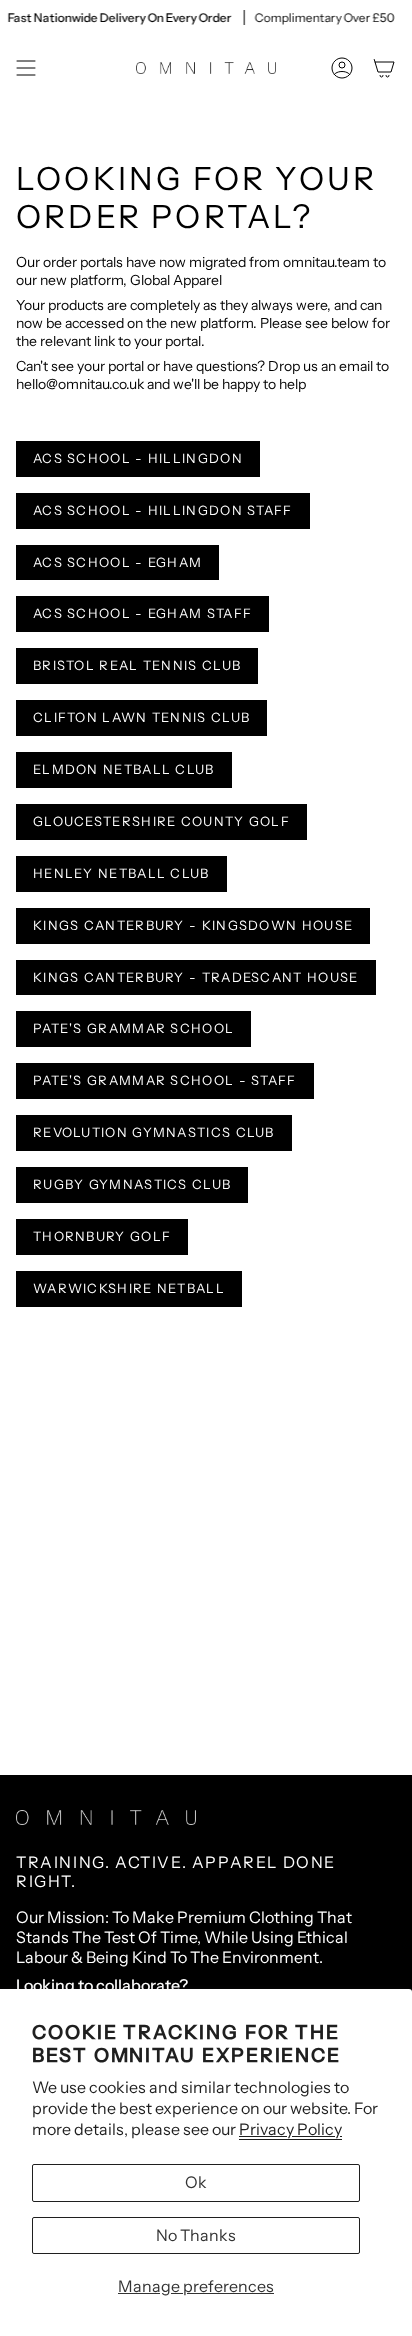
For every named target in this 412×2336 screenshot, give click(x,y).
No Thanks (196, 2235)
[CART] (384, 68)
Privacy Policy (290, 2129)
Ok (196, 2182)
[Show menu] (26, 68)
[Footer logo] (106, 1817)
